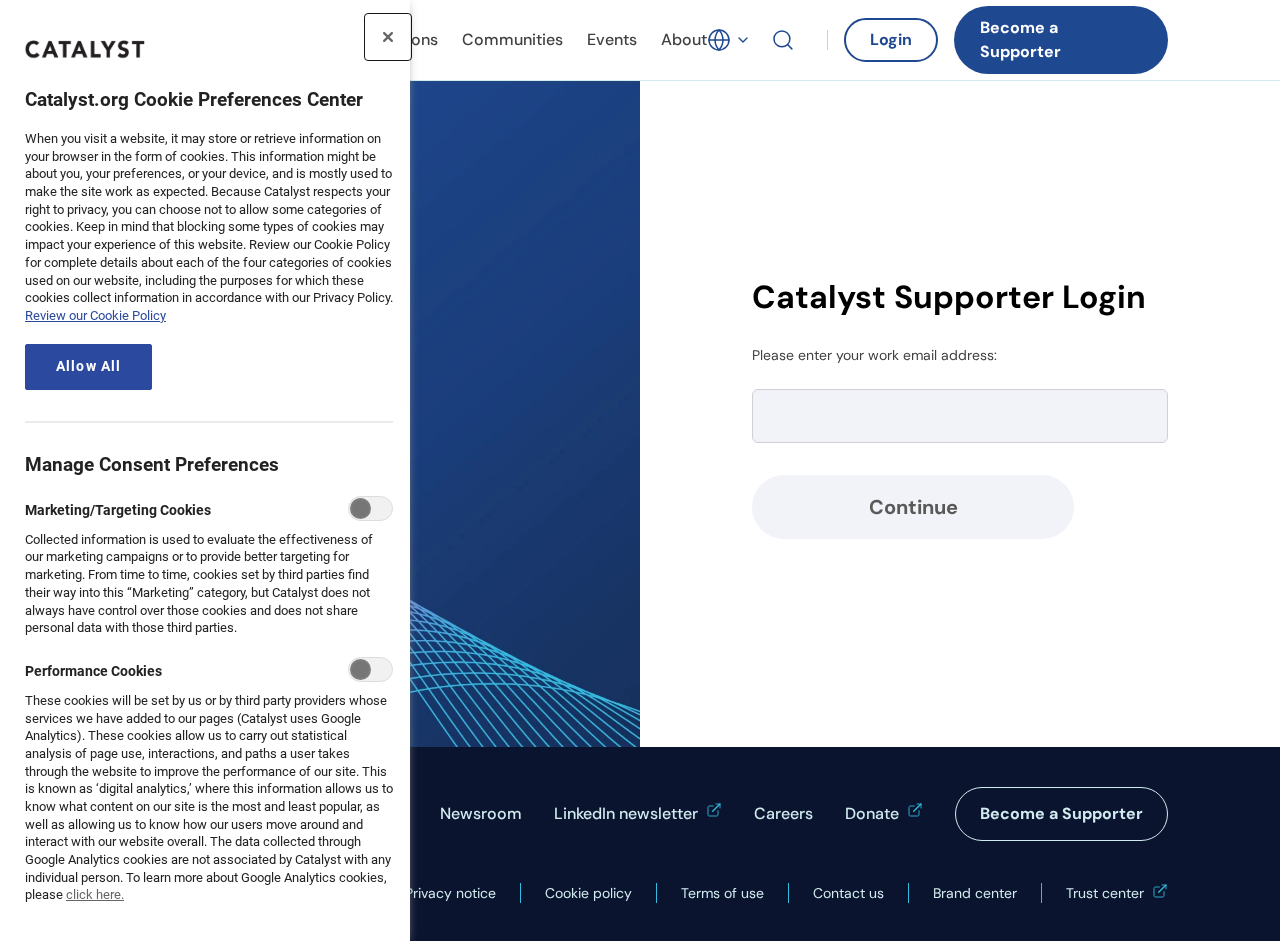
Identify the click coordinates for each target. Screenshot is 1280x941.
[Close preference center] (388, 37)
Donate (872, 813)
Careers (783, 813)
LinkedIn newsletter (626, 813)
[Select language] (729, 40)
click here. (95, 894)
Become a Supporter (1020, 39)
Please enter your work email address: (874, 355)
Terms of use (722, 893)
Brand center (975, 893)
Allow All (88, 366)
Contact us (848, 893)
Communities (512, 39)
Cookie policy (588, 893)
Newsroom (481, 813)
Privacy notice (450, 893)
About (684, 39)
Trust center (1105, 893)
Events (612, 39)
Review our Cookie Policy (95, 315)
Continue (913, 507)
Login (891, 39)
